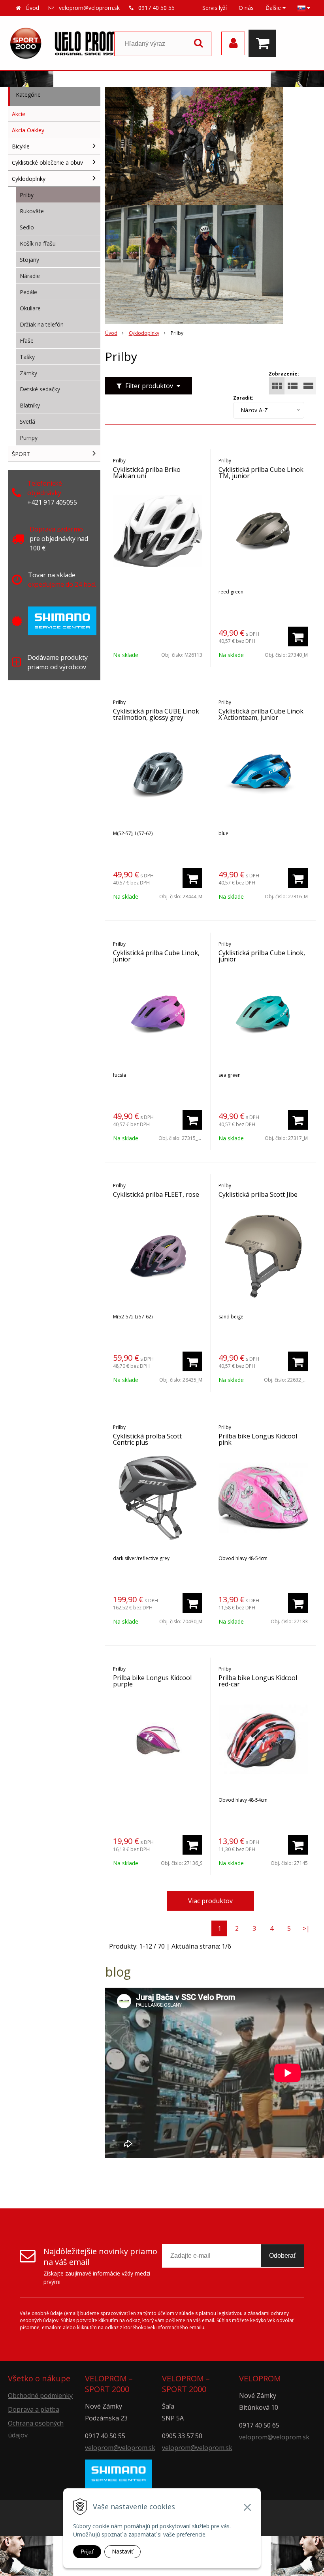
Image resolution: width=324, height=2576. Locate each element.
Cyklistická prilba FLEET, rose (156, 1194)
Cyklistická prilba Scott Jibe (258, 1194)
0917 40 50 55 (156, 8)
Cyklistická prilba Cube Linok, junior (156, 956)
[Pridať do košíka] (298, 636)
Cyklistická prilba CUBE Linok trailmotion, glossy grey (156, 714)
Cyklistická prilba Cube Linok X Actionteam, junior (261, 714)
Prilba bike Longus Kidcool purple (152, 1681)
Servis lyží (215, 8)
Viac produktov (210, 1901)
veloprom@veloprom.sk (89, 8)
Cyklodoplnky (144, 333)
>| (306, 1928)
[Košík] (264, 43)
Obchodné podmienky (40, 2396)
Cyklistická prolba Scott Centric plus (147, 1439)
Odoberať (283, 2256)
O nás (246, 8)
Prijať (87, 2552)
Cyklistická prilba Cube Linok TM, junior (261, 473)
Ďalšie (274, 8)
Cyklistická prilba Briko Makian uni (147, 473)
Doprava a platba (34, 2409)
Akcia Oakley (28, 130)
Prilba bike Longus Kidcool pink (258, 1439)
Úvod (32, 8)
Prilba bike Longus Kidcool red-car (258, 1681)
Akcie (19, 114)
